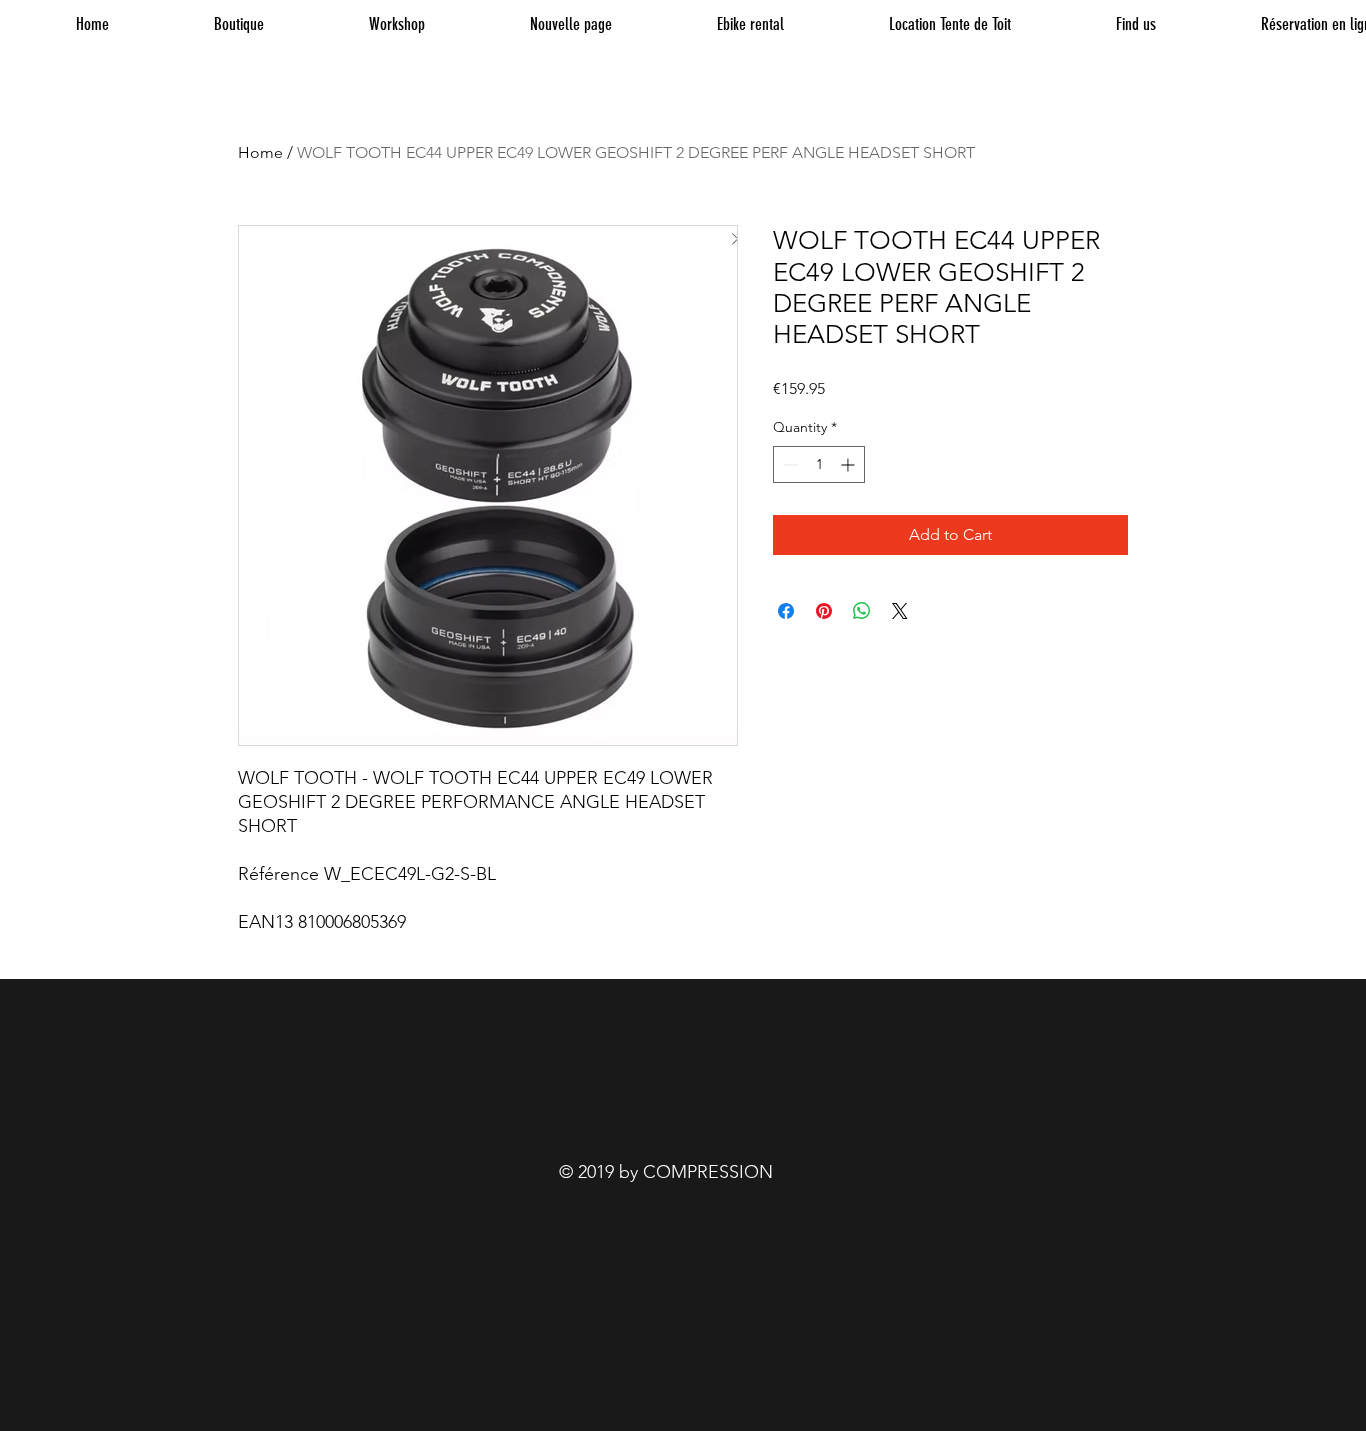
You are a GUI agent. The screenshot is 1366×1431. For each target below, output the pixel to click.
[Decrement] (788, 464)
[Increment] (849, 464)
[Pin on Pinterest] (824, 611)
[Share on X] (900, 611)
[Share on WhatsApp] (862, 611)
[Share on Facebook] (786, 611)
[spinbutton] (819, 464)
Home (260, 152)
